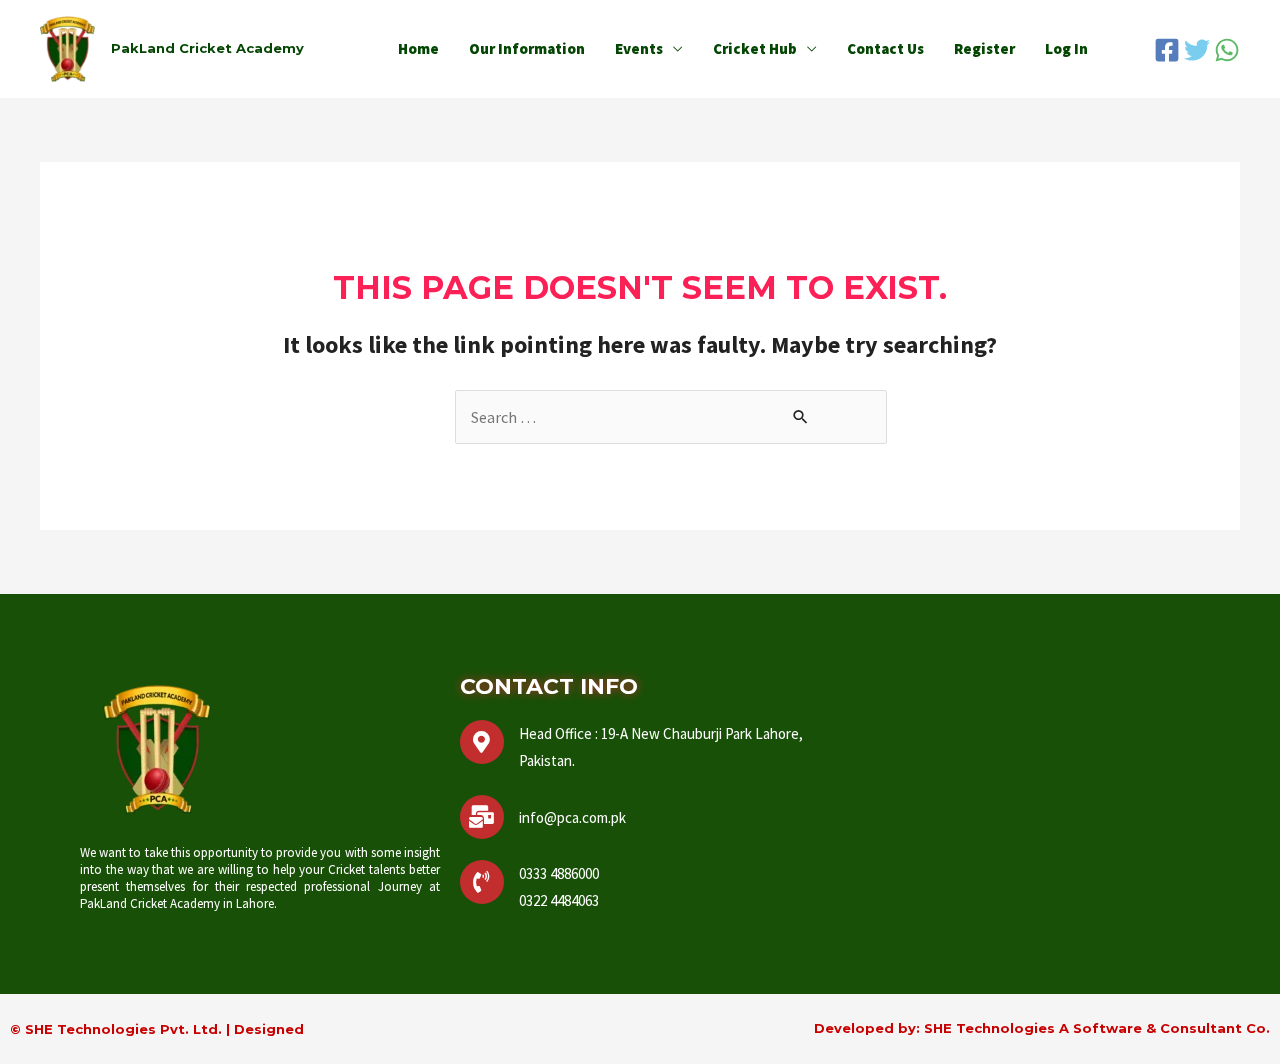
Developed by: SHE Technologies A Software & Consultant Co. (1042, 1028)
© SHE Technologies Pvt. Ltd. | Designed (157, 1029)
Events (639, 48)
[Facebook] (1167, 50)
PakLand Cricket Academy (207, 48)
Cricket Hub (755, 48)
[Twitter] (1197, 50)
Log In (1066, 48)
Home (418, 48)
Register (984, 48)
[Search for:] (671, 417)
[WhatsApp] (1227, 50)
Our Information (527, 48)
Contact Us (885, 48)
